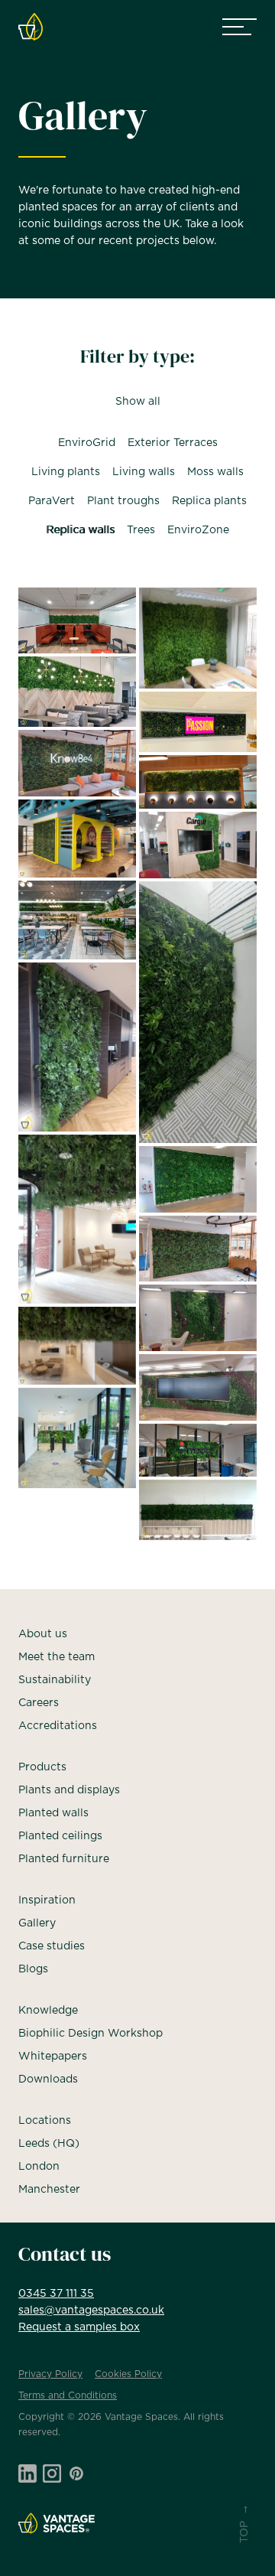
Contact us (65, 2254)
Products (42, 1767)
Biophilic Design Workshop (91, 2034)
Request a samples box (79, 2327)
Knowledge (48, 2011)
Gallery (37, 1923)
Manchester (49, 2190)
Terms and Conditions (68, 2395)
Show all (137, 402)
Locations (45, 2121)
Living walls (144, 472)
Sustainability (55, 1680)
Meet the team (57, 1657)
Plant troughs (123, 501)
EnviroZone (198, 530)
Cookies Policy (128, 2374)
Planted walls (53, 1813)
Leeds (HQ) (49, 2144)
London (39, 2167)
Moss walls (215, 472)
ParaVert (52, 501)
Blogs (33, 1969)
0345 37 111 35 (56, 2294)
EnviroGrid (87, 443)
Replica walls (80, 530)
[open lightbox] (77, 621)
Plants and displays (69, 1790)
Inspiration (47, 1900)
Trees (141, 530)
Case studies (52, 1946)
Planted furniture (64, 1859)
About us (43, 1634)
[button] (239, 27)
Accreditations (58, 1726)
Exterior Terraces (173, 443)
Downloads (48, 2079)
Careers (39, 1703)
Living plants (66, 472)
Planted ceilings (60, 1836)
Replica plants (209, 501)
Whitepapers (53, 2057)
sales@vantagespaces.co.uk (91, 2311)
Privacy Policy (50, 2374)
